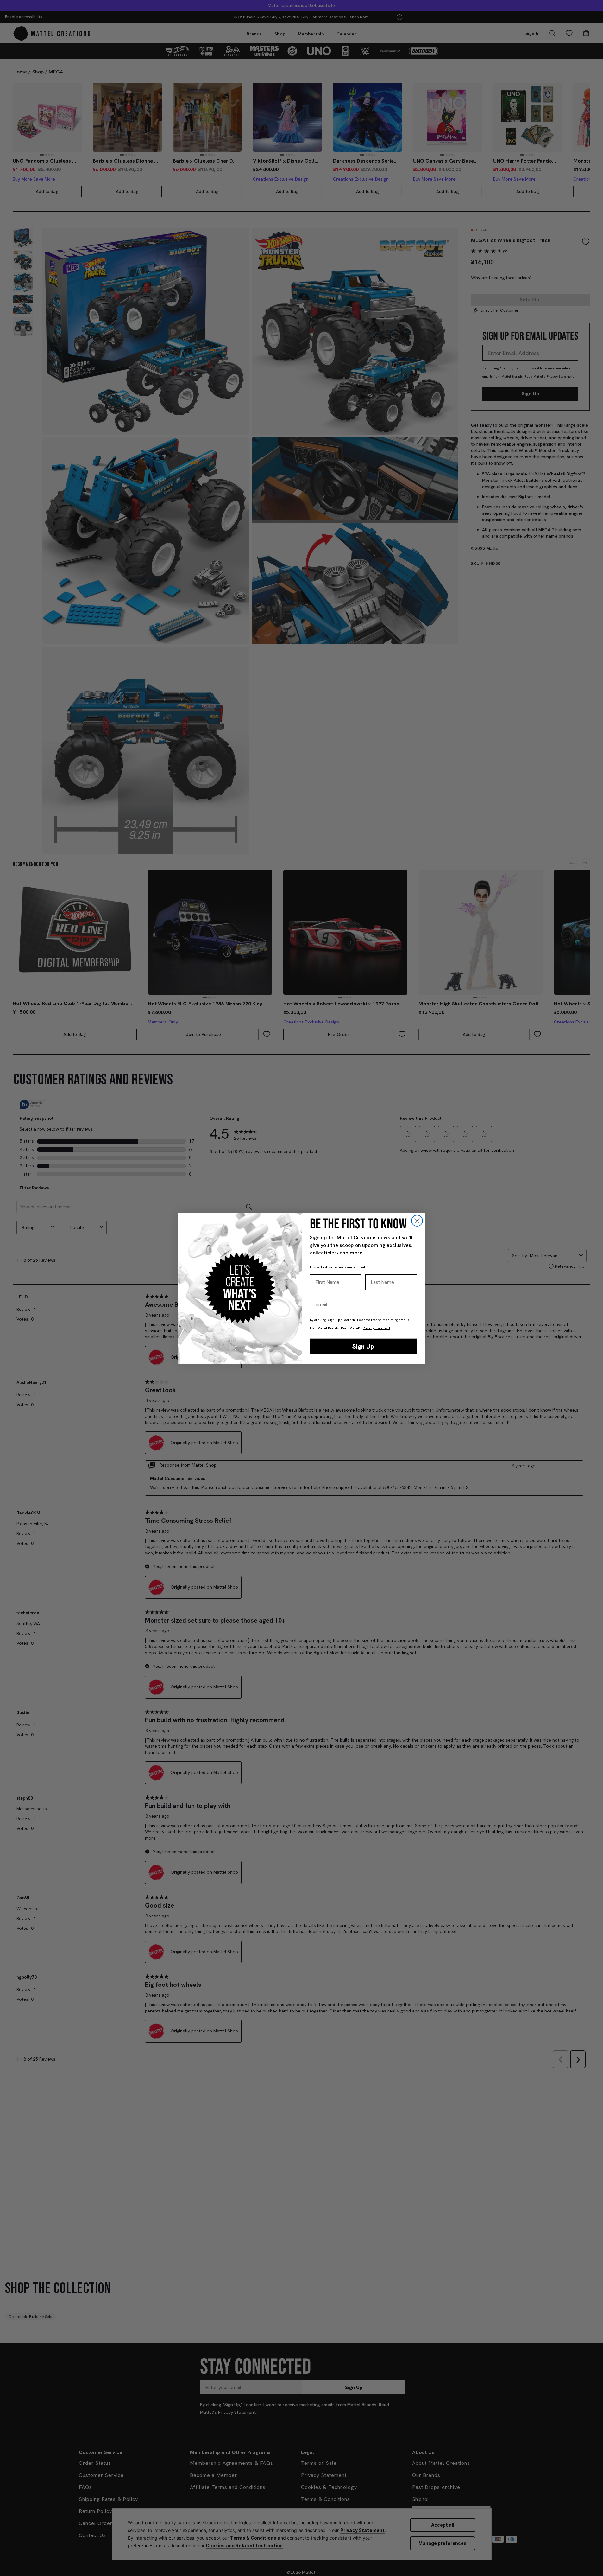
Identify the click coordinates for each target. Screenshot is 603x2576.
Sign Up (363, 1346)
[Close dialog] (417, 1221)
